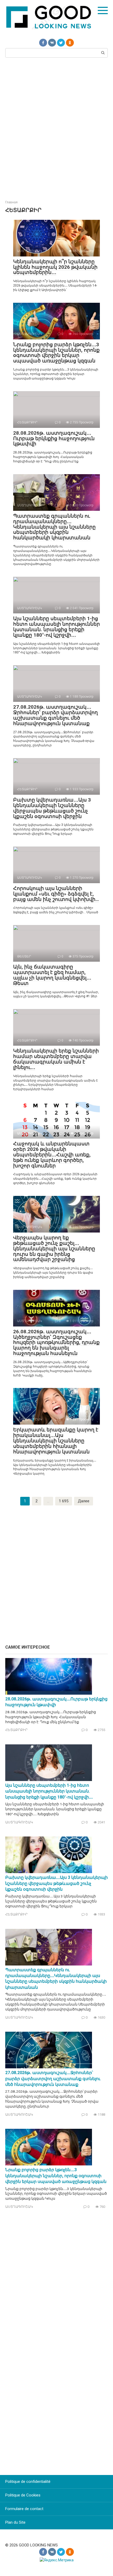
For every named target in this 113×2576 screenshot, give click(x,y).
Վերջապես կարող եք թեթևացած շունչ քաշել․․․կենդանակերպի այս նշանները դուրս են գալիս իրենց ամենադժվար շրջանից (54, 1249)
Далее (84, 1501)
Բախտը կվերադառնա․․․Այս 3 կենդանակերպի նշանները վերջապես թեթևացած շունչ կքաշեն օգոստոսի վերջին (52, 808)
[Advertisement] (56, 128)
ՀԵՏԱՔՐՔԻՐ (16, 1730)
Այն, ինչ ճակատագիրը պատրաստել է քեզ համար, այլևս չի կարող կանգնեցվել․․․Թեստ (52, 975)
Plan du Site (15, 2522)
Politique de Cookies (23, 2495)
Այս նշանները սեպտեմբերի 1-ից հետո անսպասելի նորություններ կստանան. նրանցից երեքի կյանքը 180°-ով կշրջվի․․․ (56, 627)
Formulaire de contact (24, 2509)
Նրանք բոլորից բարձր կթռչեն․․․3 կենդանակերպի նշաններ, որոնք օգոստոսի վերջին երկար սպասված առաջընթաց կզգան (56, 353)
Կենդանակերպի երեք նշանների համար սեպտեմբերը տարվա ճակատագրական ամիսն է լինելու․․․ (56, 1059)
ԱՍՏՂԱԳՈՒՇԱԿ (19, 1822)
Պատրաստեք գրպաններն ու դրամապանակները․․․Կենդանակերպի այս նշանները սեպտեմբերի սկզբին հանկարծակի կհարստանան (54, 527)
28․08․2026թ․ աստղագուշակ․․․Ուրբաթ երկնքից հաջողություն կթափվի (54, 438)
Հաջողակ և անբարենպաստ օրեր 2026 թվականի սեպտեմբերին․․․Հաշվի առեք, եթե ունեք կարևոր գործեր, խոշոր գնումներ (52, 1155)
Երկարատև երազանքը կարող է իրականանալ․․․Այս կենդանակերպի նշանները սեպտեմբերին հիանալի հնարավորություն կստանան (56, 1441)
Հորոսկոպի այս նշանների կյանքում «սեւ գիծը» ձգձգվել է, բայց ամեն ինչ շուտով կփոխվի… (56, 894)
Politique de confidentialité (28, 2482)
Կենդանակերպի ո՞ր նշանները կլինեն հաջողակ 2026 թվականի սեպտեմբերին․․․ (55, 267)
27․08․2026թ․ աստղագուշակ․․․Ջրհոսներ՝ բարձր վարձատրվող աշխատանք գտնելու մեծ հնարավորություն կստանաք (55, 715)
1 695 (64, 1501)
